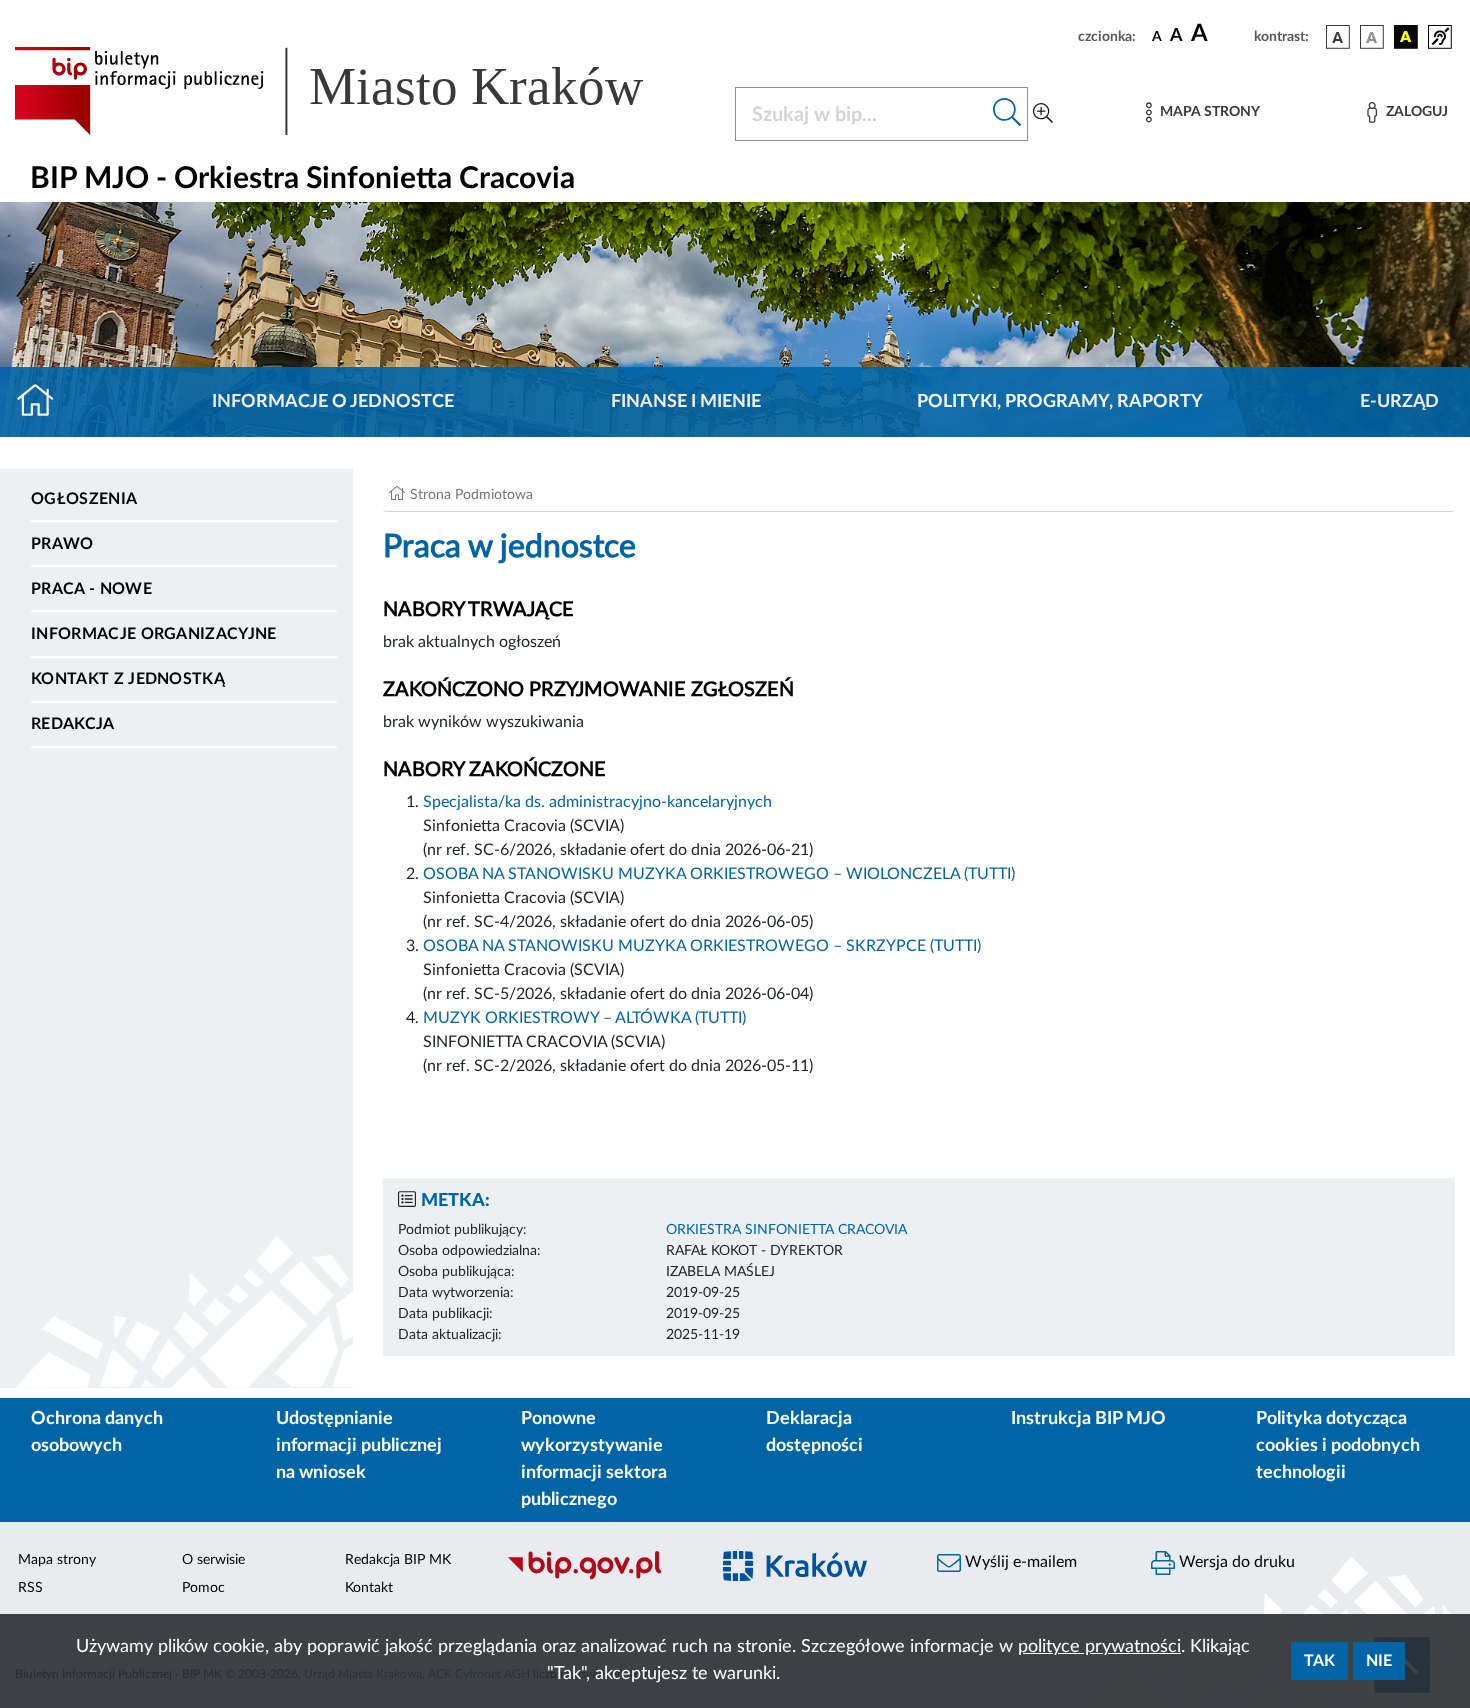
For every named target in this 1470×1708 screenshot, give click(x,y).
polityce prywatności (1099, 1647)
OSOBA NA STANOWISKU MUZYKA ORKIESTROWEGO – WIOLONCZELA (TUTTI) (719, 874)
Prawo (62, 544)
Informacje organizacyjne (154, 634)
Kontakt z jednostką (128, 679)
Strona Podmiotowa (471, 495)
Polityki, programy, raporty (1060, 402)
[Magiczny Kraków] (811, 1577)
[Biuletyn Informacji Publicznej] (597, 1577)
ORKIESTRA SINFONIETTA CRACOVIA (786, 1230)
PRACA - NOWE (91, 589)
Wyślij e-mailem (1019, 1562)
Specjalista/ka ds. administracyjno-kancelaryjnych (597, 802)
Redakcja (73, 724)
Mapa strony (57, 1560)
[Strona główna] (43, 402)
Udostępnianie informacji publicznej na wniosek (359, 1446)
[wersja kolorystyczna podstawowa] (1338, 37)
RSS (30, 1588)
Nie (1379, 1661)
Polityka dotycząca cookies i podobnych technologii (1338, 1446)
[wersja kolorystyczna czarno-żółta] (1406, 37)
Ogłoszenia (84, 499)
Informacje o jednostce (333, 402)
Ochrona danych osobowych (97, 1432)
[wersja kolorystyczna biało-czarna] (1372, 37)
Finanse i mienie (686, 402)
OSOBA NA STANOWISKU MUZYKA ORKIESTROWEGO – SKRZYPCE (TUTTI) (702, 946)
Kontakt (369, 1588)
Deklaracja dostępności (814, 1432)
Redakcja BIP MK (398, 1560)
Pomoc (203, 1588)
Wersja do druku (1235, 1562)
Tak (1319, 1661)
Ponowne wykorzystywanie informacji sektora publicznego (594, 1459)
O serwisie (213, 1560)
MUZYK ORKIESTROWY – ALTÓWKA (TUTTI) (584, 1018)
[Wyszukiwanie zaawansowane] (1043, 114)
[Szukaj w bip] (1007, 114)
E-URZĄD (1399, 402)
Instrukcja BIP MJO (1088, 1419)
